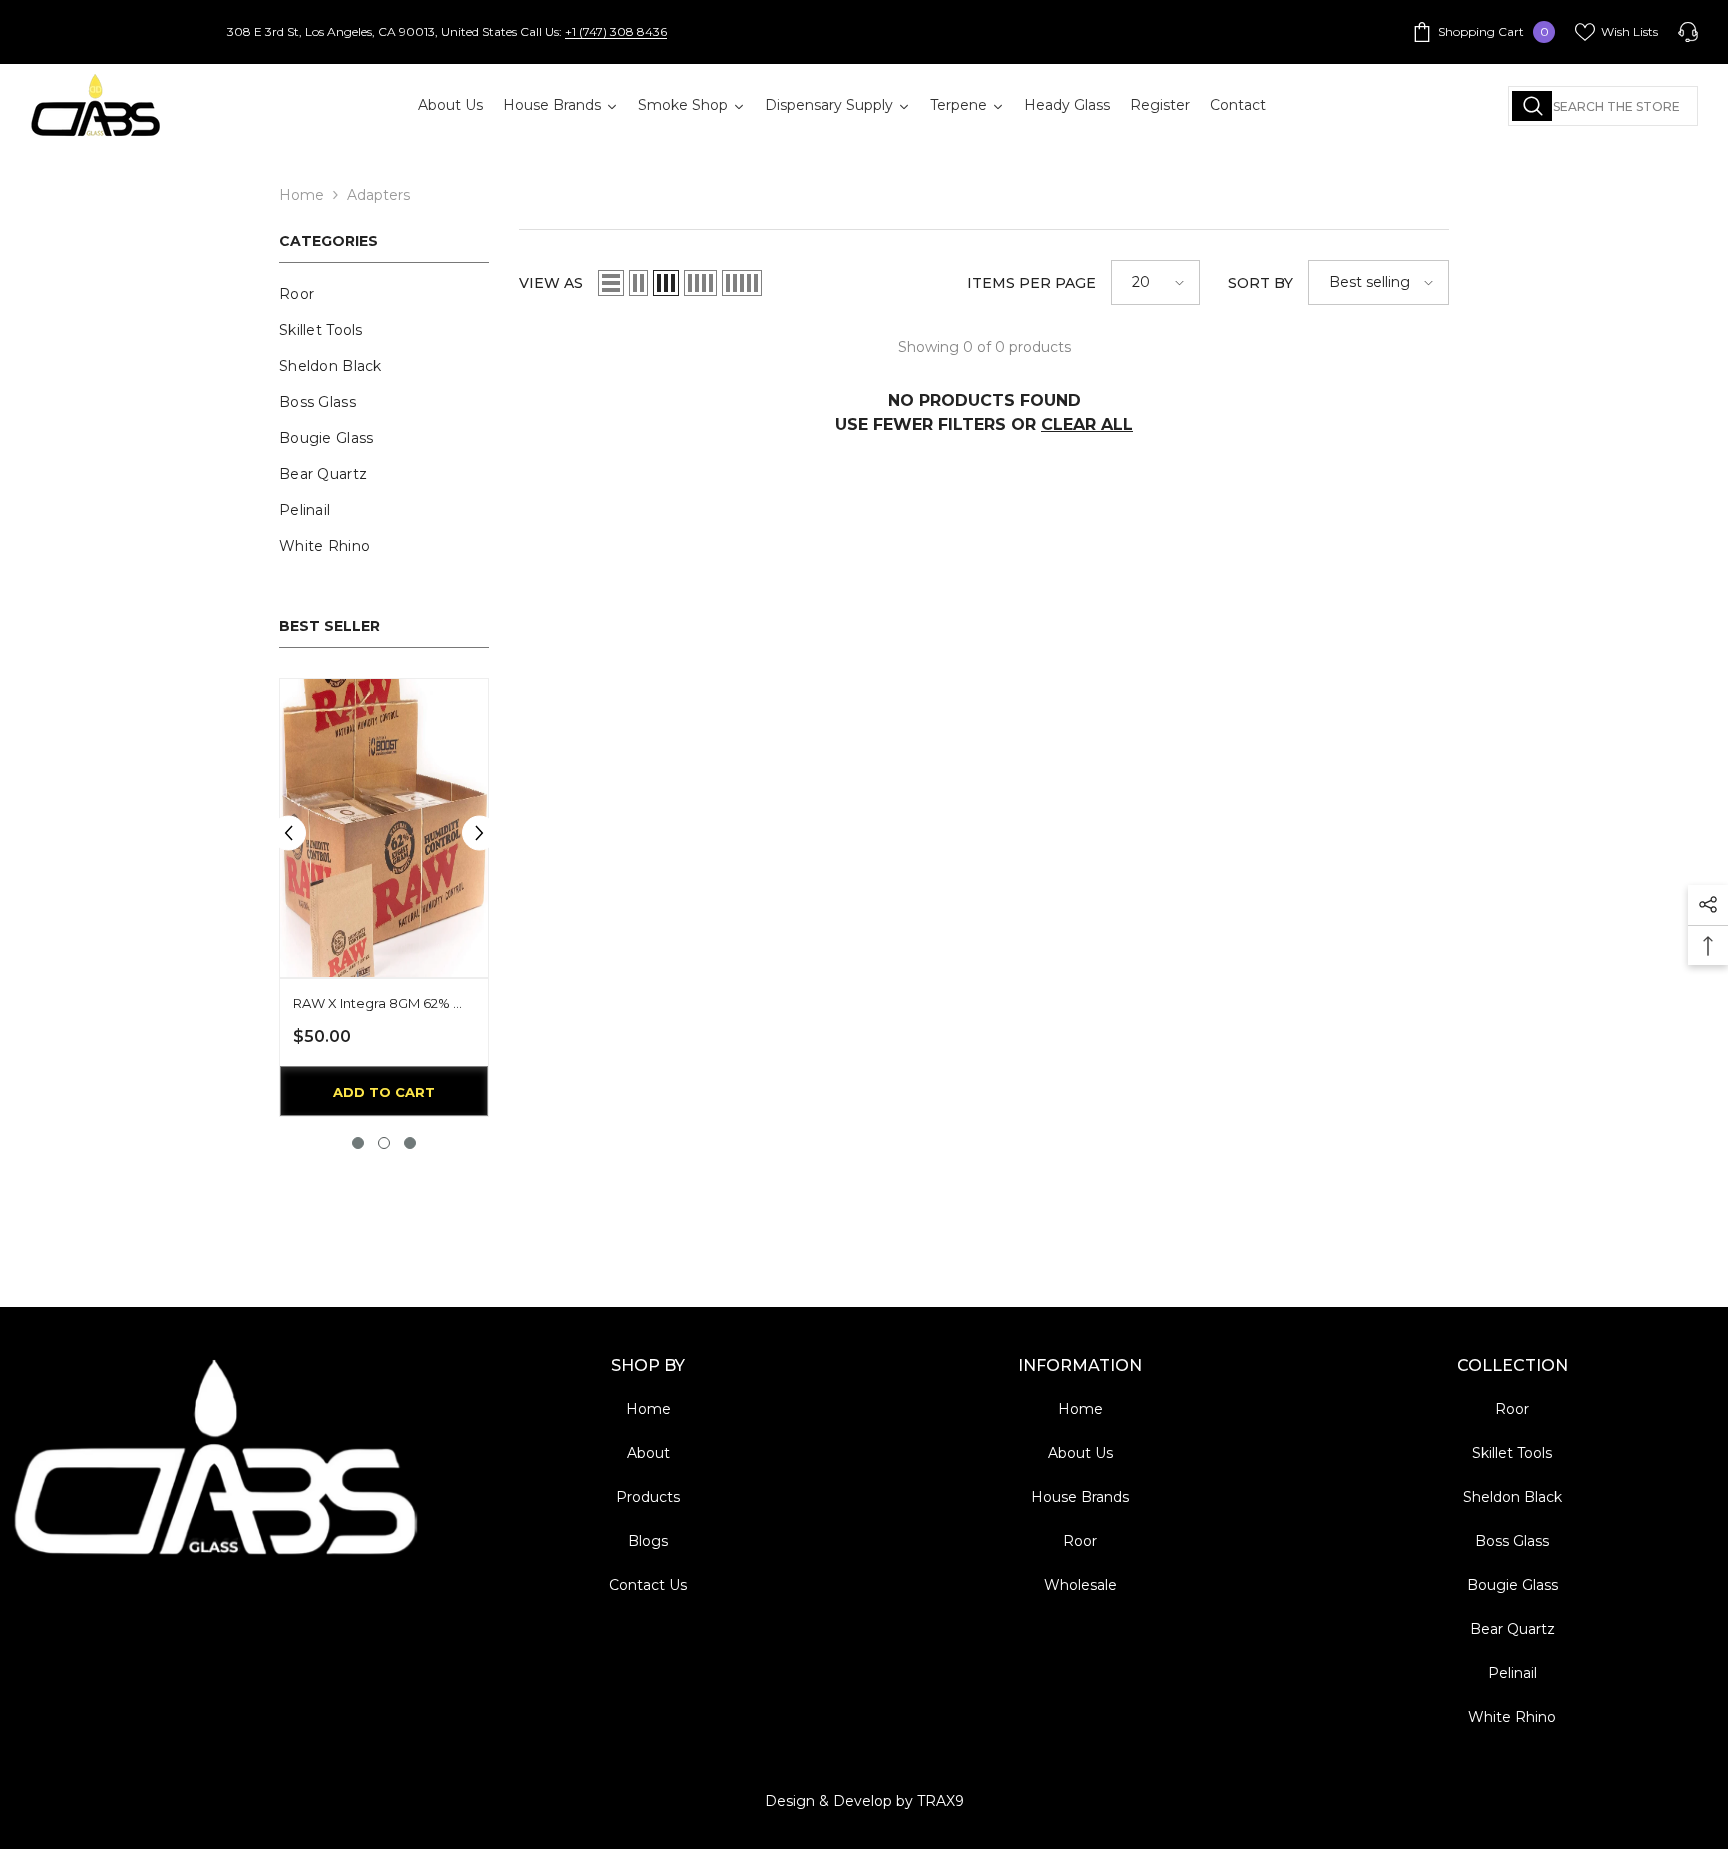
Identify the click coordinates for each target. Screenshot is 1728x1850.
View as (551, 283)
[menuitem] (384, 294)
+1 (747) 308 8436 (616, 31)
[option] (384, 902)
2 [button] (384, 1143)
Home (301, 195)
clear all (1087, 424)
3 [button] (410, 1143)
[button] (288, 832)
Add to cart (384, 1092)
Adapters (378, 195)
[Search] (1603, 106)
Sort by (1260, 283)
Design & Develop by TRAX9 (864, 1801)
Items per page (1031, 283)
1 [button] (358, 1143)
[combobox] (1603, 106)
